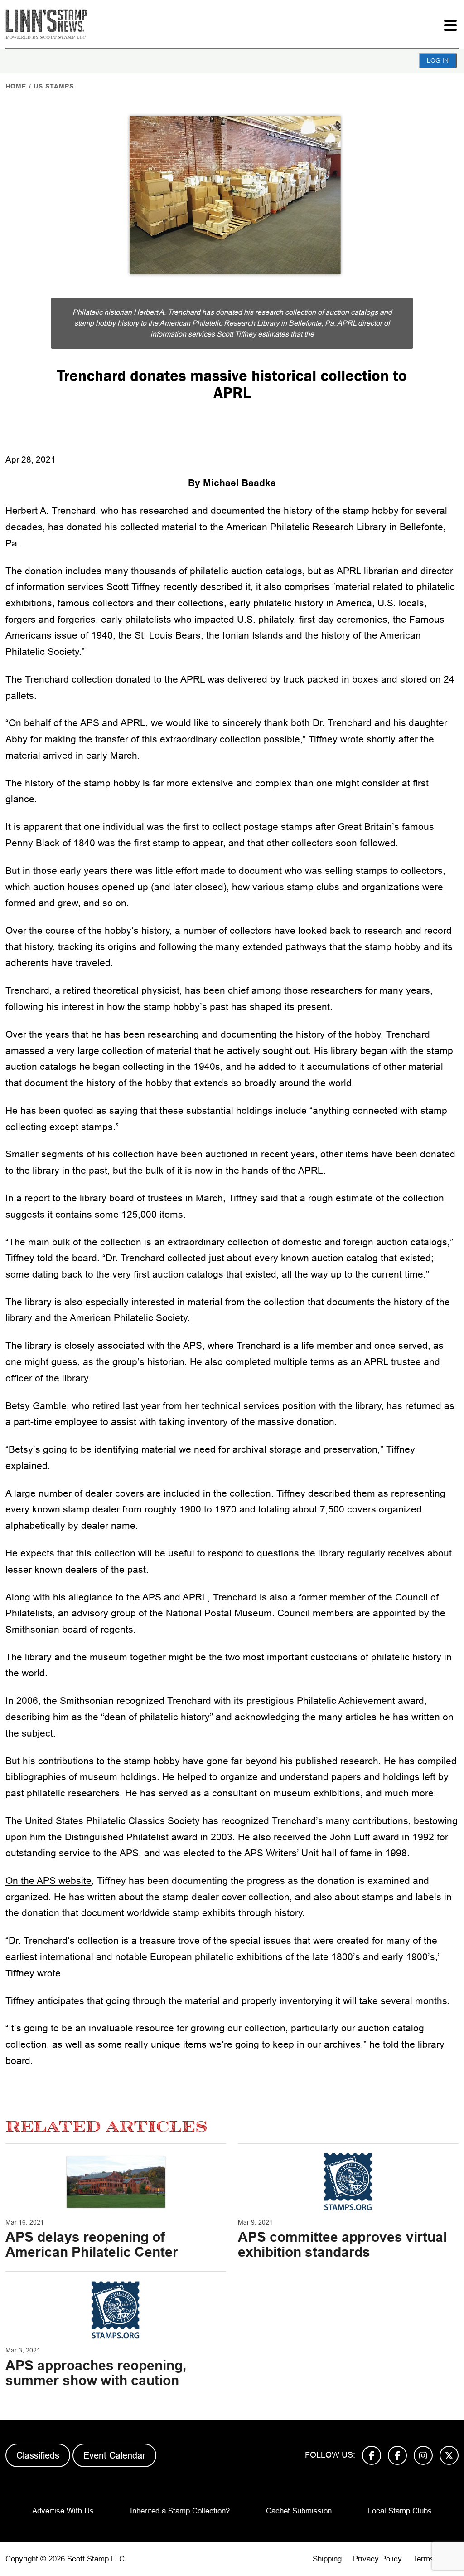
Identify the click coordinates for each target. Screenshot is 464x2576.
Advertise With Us (63, 2511)
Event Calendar (114, 2455)
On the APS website (48, 1881)
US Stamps (54, 86)
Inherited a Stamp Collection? (180, 2511)
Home (16, 86)
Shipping (327, 2559)
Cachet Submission (299, 2511)
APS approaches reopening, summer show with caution (96, 2373)
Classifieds (38, 2455)
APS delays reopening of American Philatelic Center (92, 2244)
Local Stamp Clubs (400, 2511)
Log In (438, 60)
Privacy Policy (377, 2559)
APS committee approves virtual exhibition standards (342, 2244)
